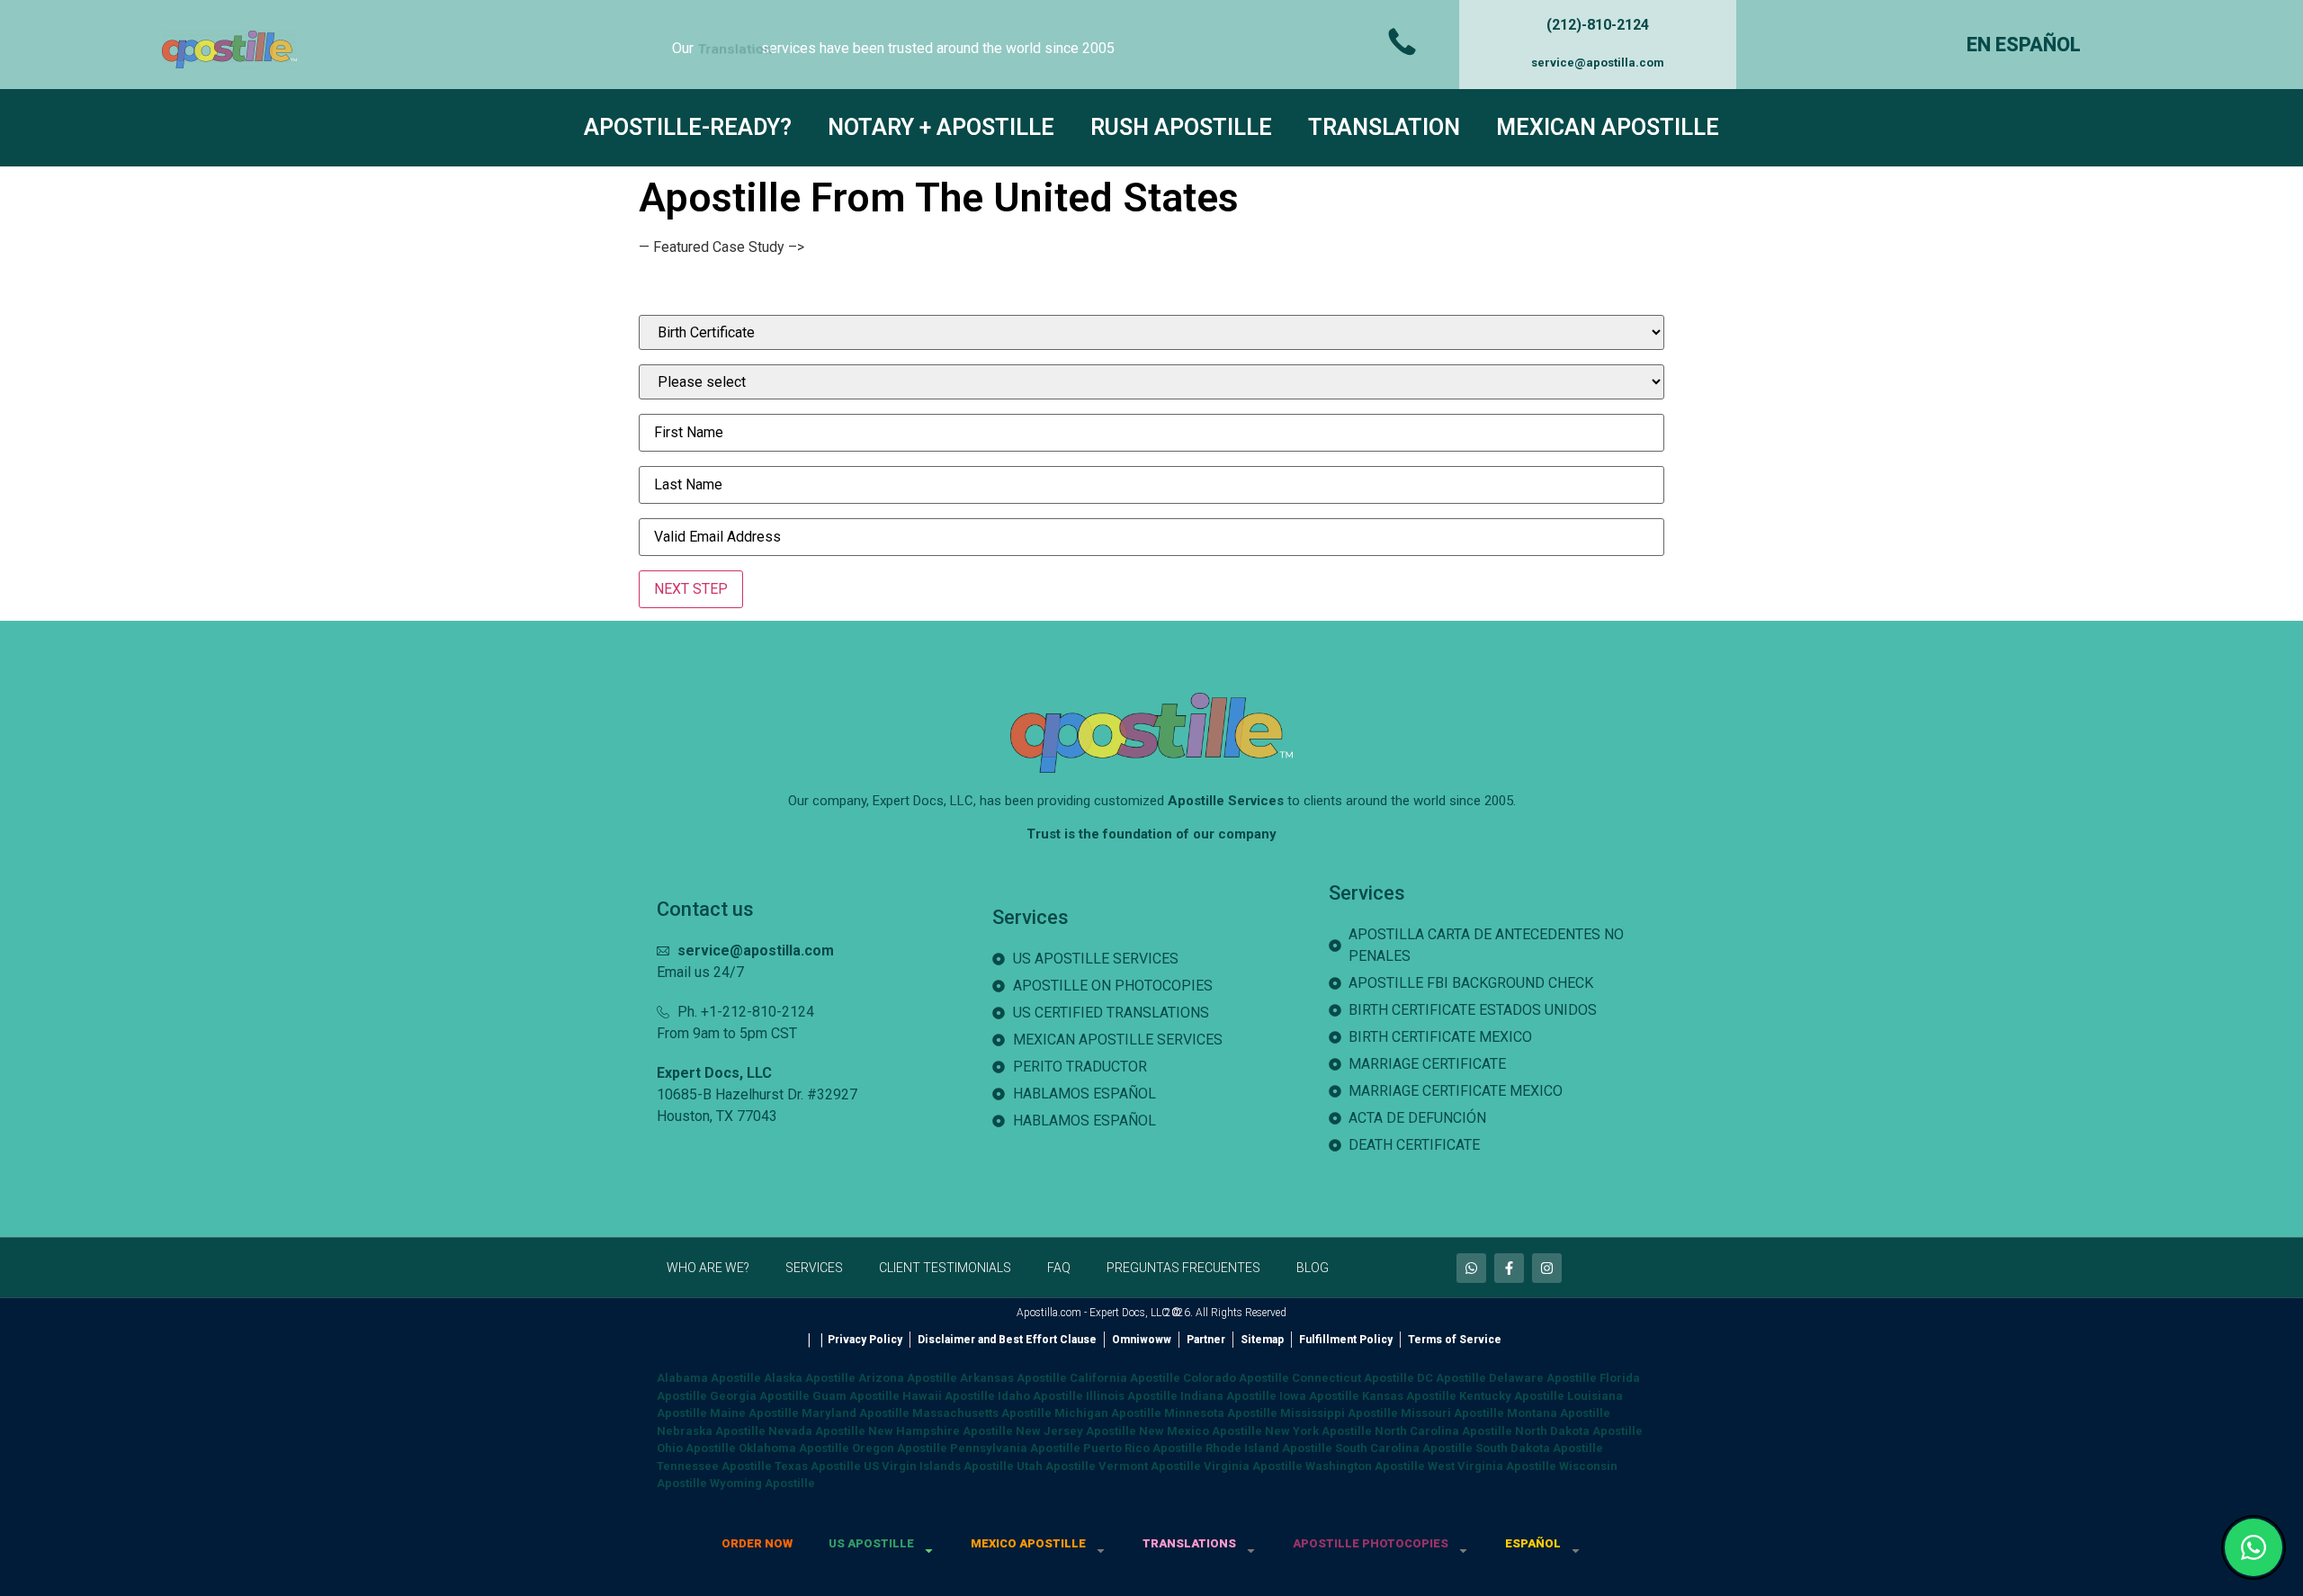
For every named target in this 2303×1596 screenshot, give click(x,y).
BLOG (1313, 1268)
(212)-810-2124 (1598, 25)
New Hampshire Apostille (941, 1431)
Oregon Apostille (900, 1448)
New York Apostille (1318, 1431)
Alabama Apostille (709, 1378)
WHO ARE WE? (708, 1268)
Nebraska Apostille (711, 1431)
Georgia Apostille (760, 1396)
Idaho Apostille (1040, 1396)
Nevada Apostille (817, 1431)
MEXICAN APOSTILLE (1608, 127)
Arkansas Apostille (1013, 1378)
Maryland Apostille (856, 1413)
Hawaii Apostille (949, 1396)
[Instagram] (1547, 1268)
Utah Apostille (1056, 1466)
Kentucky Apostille (1512, 1396)
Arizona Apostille (908, 1378)
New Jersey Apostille (1076, 1431)
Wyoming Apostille (762, 1483)
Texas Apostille (818, 1466)
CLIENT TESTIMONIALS (945, 1268)
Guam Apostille (856, 1396)
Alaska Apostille (810, 1378)
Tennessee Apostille (714, 1466)
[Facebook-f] (1509, 1268)
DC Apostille (1452, 1378)
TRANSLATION (1384, 127)
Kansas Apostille (1409, 1396)
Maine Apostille (754, 1413)
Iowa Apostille (1319, 1396)
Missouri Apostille (1452, 1413)
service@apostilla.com (1598, 63)
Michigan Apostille (1108, 1413)
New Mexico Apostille (1201, 1431)
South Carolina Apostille (1404, 1448)
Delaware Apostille (1543, 1378)
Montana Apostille (1559, 1413)
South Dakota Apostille (1539, 1448)
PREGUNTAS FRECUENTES (1183, 1268)
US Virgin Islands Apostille (939, 1466)
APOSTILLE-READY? (688, 127)
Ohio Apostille (696, 1448)
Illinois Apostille (1132, 1396)
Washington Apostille (1365, 1466)
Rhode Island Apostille (1269, 1448)
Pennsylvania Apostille (1015, 1448)
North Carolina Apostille (1443, 1431)
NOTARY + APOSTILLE (941, 127)
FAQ (1059, 1268)
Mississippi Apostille (1339, 1413)
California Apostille (1125, 1378)
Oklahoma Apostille (794, 1448)
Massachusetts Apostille (982, 1413)
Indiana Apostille (1228, 1396)
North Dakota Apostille (1579, 1431)
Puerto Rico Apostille (1143, 1448)
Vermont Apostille (1150, 1466)
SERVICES (814, 1268)
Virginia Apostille (1253, 1466)
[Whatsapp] (1471, 1268)
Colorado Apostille (1236, 1378)
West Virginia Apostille (1492, 1466)
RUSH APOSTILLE (1181, 127)
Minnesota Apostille (1221, 1413)
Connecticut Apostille (1353, 1378)
